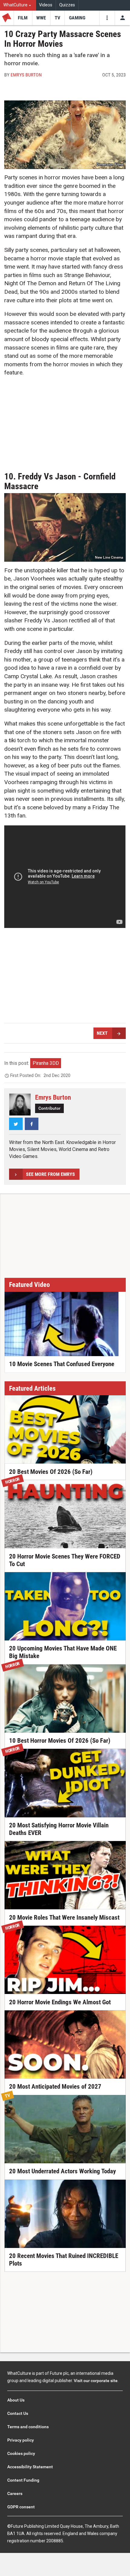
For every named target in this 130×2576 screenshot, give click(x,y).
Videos (46, 5)
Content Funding (23, 2480)
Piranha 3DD (46, 1063)
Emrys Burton (26, 75)
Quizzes (67, 5)
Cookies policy (21, 2453)
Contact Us (18, 2413)
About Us (16, 2400)
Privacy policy (21, 2440)
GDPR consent (21, 2507)
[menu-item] (23, 18)
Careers (15, 2493)
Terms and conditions (28, 2427)
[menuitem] (18, 5)
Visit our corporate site (96, 2381)
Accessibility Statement (30, 2467)
